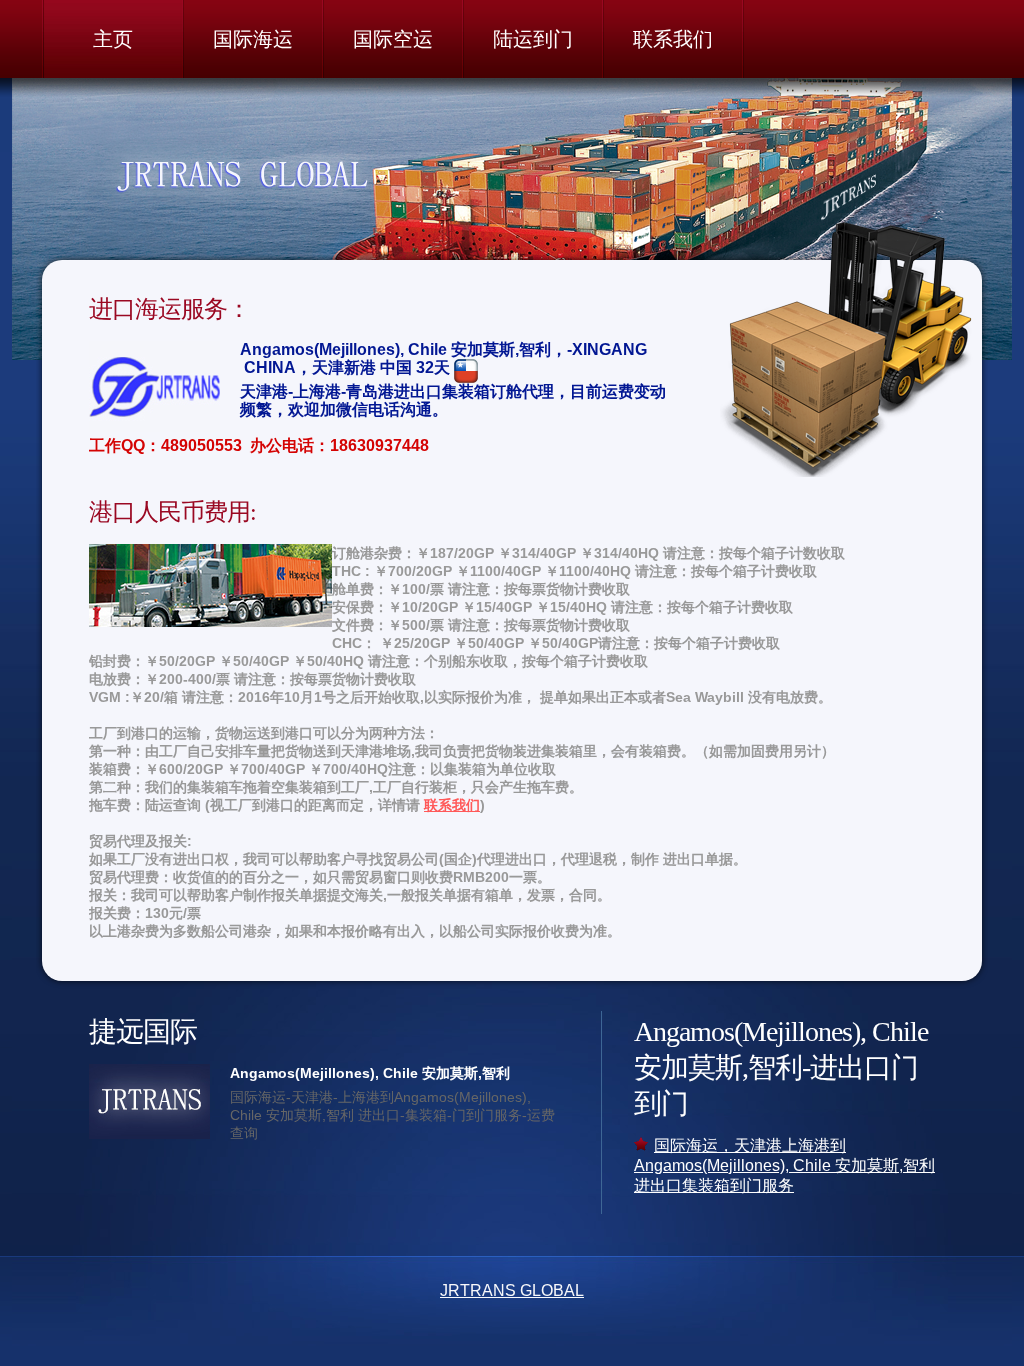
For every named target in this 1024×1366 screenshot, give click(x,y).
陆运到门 (533, 39)
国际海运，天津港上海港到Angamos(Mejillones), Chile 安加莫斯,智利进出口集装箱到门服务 (784, 1165)
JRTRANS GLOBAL (512, 1290)
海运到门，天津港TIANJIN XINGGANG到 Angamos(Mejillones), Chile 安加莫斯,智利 (286, 175)
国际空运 (393, 39)
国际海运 (253, 39)
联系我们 (673, 39)
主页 (113, 39)
